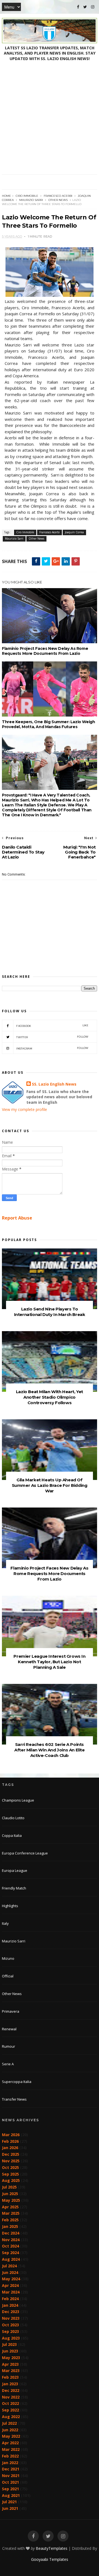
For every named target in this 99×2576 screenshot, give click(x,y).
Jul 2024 (9, 2266)
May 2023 (11, 2358)
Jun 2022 (10, 2430)
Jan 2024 (10, 2305)
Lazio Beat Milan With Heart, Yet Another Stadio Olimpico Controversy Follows (50, 1397)
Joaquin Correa (74, 532)
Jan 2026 (10, 2148)
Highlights (10, 1906)
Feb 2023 (10, 2377)
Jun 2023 (10, 2351)
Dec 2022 (11, 2390)
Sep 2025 (10, 2174)
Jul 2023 (9, 2344)
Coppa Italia (12, 1835)
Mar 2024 (11, 2292)
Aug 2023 (11, 2338)
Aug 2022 (11, 2417)
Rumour (9, 2046)
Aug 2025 (11, 2180)
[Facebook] (78, 7)
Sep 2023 (10, 2331)
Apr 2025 (10, 2207)
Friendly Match (14, 1888)
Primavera (11, 2011)
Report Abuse (17, 1218)
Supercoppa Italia (17, 2082)
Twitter (52, 1037)
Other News (58, 200)
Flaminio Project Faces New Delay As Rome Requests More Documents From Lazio (45, 651)
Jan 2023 (10, 2384)
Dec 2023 (11, 2312)
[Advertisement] (50, 122)
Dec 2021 (11, 2469)
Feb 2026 (10, 2141)
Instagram (52, 1048)
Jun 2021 (10, 2508)
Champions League (18, 1800)
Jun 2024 (10, 2272)
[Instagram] (93, 7)
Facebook (52, 1026)
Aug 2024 (11, 2259)
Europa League (15, 1870)
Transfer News (14, 2099)
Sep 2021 (10, 2489)
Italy (5, 1923)
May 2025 (11, 2200)
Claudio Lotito (13, 1818)
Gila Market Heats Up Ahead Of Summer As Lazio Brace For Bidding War (50, 1485)
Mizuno (8, 1958)
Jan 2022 (10, 2463)
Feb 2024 (10, 2299)
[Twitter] (85, 7)
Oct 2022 (10, 2403)
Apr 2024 (10, 2285)
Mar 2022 (11, 2449)
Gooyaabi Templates (50, 2559)
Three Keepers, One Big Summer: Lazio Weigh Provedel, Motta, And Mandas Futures (48, 724)
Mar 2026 (11, 2135)
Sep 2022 (10, 2410)
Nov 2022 (11, 2397)
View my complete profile (24, 1109)
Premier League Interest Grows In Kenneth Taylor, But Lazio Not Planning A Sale (49, 1662)
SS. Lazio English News (54, 1084)
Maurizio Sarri (31, 200)
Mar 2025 (11, 2213)
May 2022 (11, 2436)
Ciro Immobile (27, 196)
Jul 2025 (9, 2187)
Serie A (8, 2064)
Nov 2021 (11, 2476)
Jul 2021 (9, 2502)
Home (6, 196)
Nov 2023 (11, 2318)
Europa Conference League (25, 1853)
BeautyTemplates (52, 2548)
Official (8, 1976)
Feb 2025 (10, 2220)
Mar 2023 (11, 2371)
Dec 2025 (11, 2154)
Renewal (9, 2029)
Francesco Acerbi (58, 196)
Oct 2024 (10, 2246)
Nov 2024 (11, 2240)
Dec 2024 (11, 2233)
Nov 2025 (11, 2161)
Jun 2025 (10, 2194)
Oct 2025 (10, 2167)
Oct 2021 (10, 2482)
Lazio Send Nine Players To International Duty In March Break (50, 1312)
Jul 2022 (9, 2423)
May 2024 (11, 2279)
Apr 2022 (10, 2443)
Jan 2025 (10, 2226)
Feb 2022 (10, 2456)
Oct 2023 (10, 2325)
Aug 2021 (11, 2495)
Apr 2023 (10, 2364)
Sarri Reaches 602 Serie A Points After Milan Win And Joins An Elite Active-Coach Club (49, 1750)
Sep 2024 (10, 2253)
